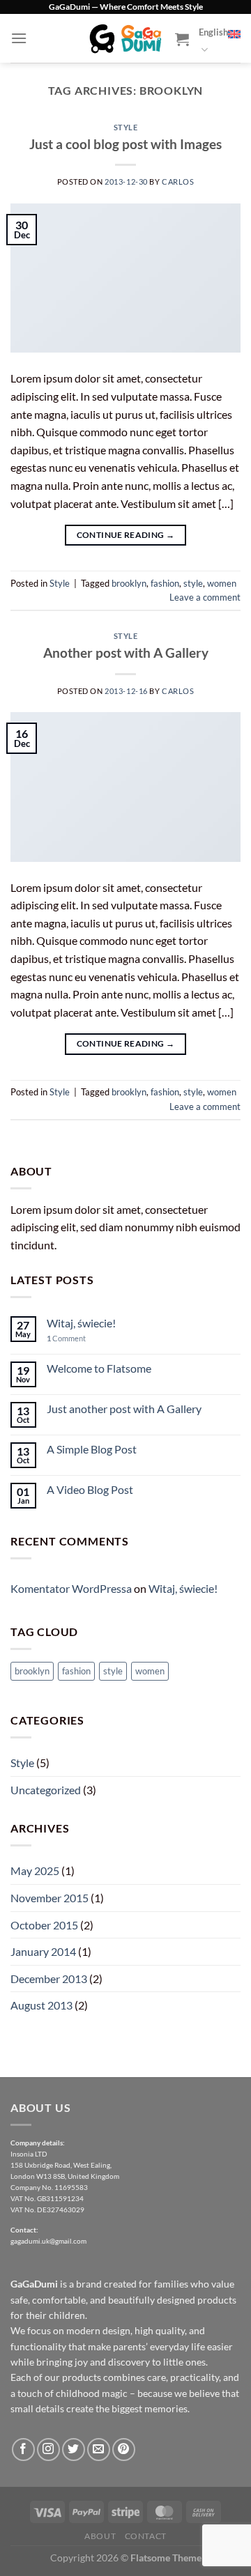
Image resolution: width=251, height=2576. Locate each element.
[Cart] (182, 39)
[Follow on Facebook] (23, 2450)
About (100, 2536)
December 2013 (49, 1979)
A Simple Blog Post (92, 1449)
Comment (66, 1338)
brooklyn (129, 583)
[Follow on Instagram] (48, 2450)
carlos (178, 182)
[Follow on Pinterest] (124, 2450)
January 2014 (43, 1951)
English (213, 32)
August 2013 (41, 2005)
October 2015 (44, 1925)
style (193, 583)
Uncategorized (46, 1790)
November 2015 (50, 1898)
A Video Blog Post (90, 1489)
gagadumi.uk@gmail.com (48, 2241)
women (222, 583)
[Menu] (19, 38)
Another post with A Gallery (126, 653)
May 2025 (35, 1871)
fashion (165, 583)
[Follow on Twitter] (74, 2450)
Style (126, 127)
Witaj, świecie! (81, 1323)
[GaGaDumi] (125, 38)
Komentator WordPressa (71, 1588)
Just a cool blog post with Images (125, 144)
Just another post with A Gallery (124, 1409)
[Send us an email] (99, 2450)
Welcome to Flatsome (99, 1368)
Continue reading (126, 535)
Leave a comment (205, 597)
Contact (146, 2536)
